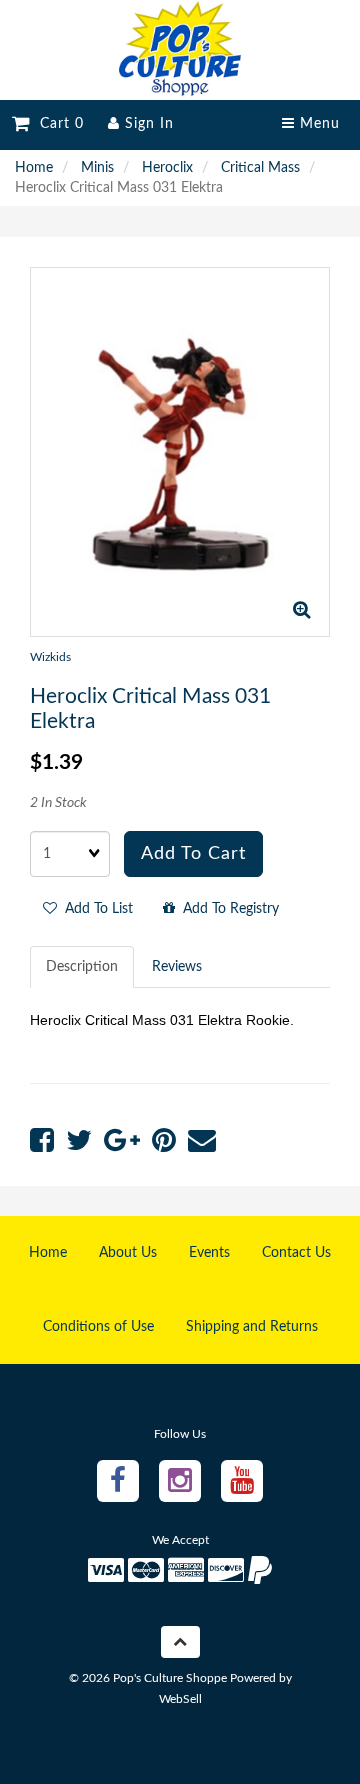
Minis (97, 168)
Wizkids (50, 657)
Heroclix (167, 168)
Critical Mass (260, 168)
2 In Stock (58, 803)
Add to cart (193, 854)
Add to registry (227, 909)
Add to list (95, 909)
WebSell (180, 1699)
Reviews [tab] (177, 967)
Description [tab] (82, 967)
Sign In (147, 124)
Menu (317, 124)
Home (34, 168)
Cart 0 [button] (57, 124)
